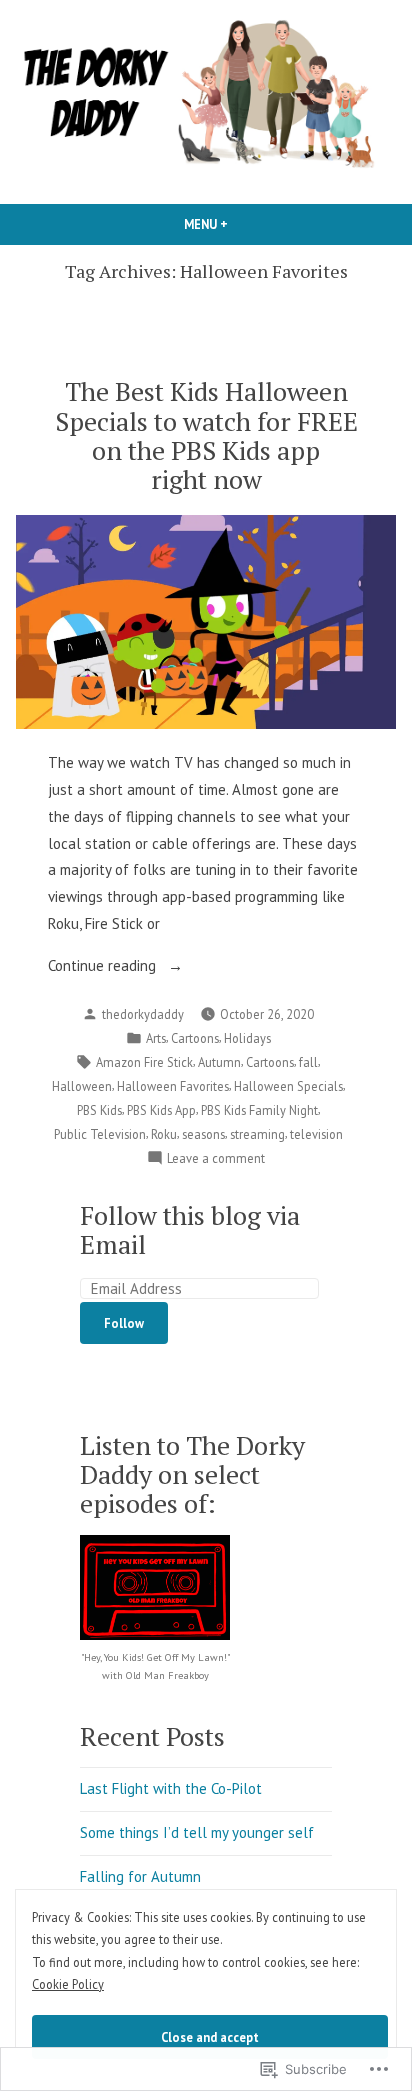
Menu (240, 224)
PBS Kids (99, 1110)
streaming (257, 1134)
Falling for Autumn (140, 1876)
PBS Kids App (161, 1110)
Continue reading (104, 967)
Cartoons (195, 1038)
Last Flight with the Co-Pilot (171, 1788)
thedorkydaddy (143, 1014)
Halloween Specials (288, 1086)
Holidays (247, 1038)
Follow (124, 1323)
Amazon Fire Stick (144, 1062)
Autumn (219, 1062)
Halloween (82, 1086)
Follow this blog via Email (190, 1229)
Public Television (100, 1134)
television (316, 1134)
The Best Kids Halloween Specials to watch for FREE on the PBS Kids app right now (206, 434)
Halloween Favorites (173, 1086)
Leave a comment (216, 1159)
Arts (156, 1038)
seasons (203, 1134)
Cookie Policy (68, 1984)
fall (308, 1062)
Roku (164, 1134)
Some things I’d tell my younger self (197, 1832)
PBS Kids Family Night (259, 1110)
